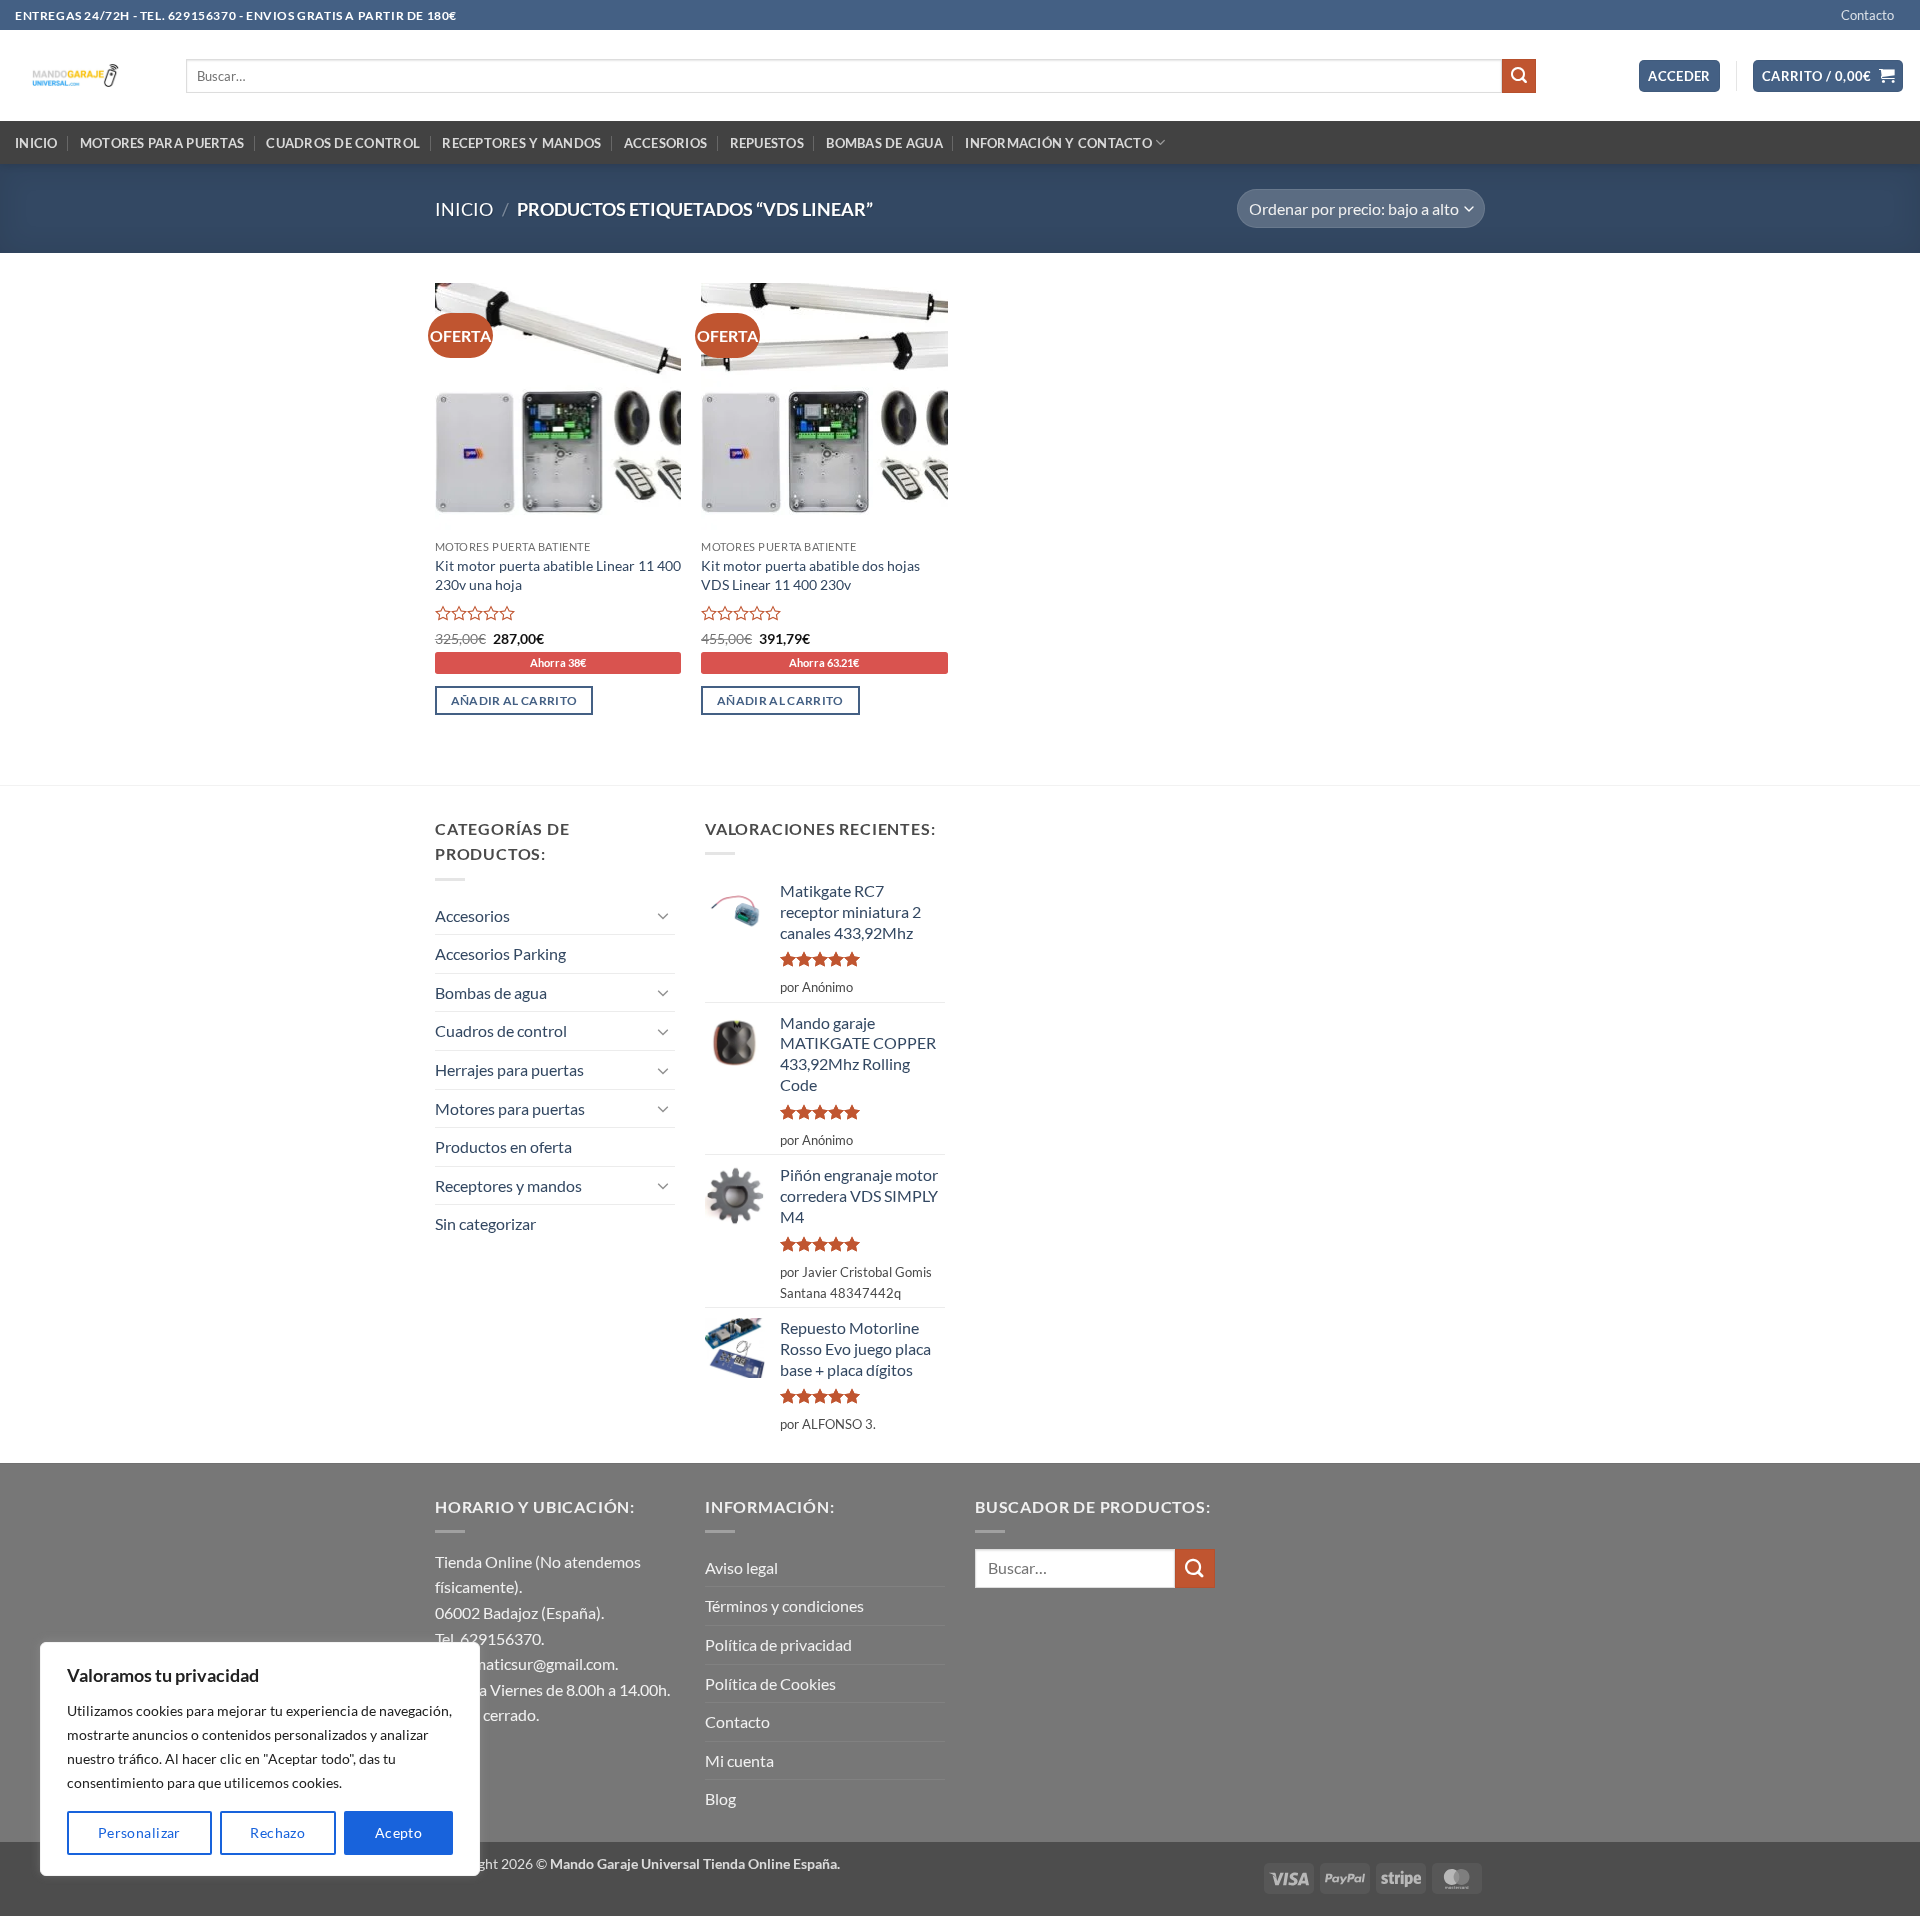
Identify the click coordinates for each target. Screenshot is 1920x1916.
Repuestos (767, 143)
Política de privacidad (778, 1644)
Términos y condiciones (784, 1605)
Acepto (399, 1832)
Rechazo (277, 1832)
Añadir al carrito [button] (514, 700)
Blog (720, 1798)
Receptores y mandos (521, 143)
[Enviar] (1519, 76)
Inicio (36, 143)
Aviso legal (741, 1567)
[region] (260, 1759)
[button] (1679, 76)
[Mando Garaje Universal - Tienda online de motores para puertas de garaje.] (85, 75)
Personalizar (139, 1832)
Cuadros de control (343, 143)
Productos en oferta (503, 1146)
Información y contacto (1058, 143)
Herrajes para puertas (509, 1069)
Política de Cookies (770, 1683)
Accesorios (666, 143)
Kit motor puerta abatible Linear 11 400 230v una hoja (558, 575)
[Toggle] (663, 915)
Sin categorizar (485, 1223)
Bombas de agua (884, 143)
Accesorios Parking (500, 953)
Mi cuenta (739, 1760)
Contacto (1867, 15)
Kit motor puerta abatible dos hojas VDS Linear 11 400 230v (810, 575)
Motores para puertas (162, 143)
